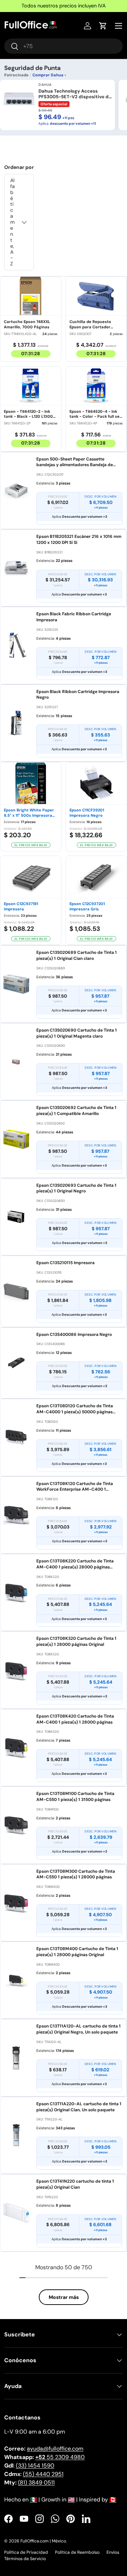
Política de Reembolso (77, 2552)
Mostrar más (64, 2297)
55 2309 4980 (60, 2457)
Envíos (113, 2552)
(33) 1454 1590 (35, 2466)
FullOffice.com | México (43, 2541)
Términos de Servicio (25, 2559)
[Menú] (119, 26)
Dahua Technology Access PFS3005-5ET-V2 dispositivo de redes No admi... (75, 94)
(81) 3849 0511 (36, 2483)
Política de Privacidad (26, 2552)
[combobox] (64, 46)
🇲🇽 (34, 2499)
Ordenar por (19, 167)
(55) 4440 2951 (43, 2474)
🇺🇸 (71, 2499)
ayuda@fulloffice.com (55, 2449)
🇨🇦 (113, 2499)
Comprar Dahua (48, 75)
